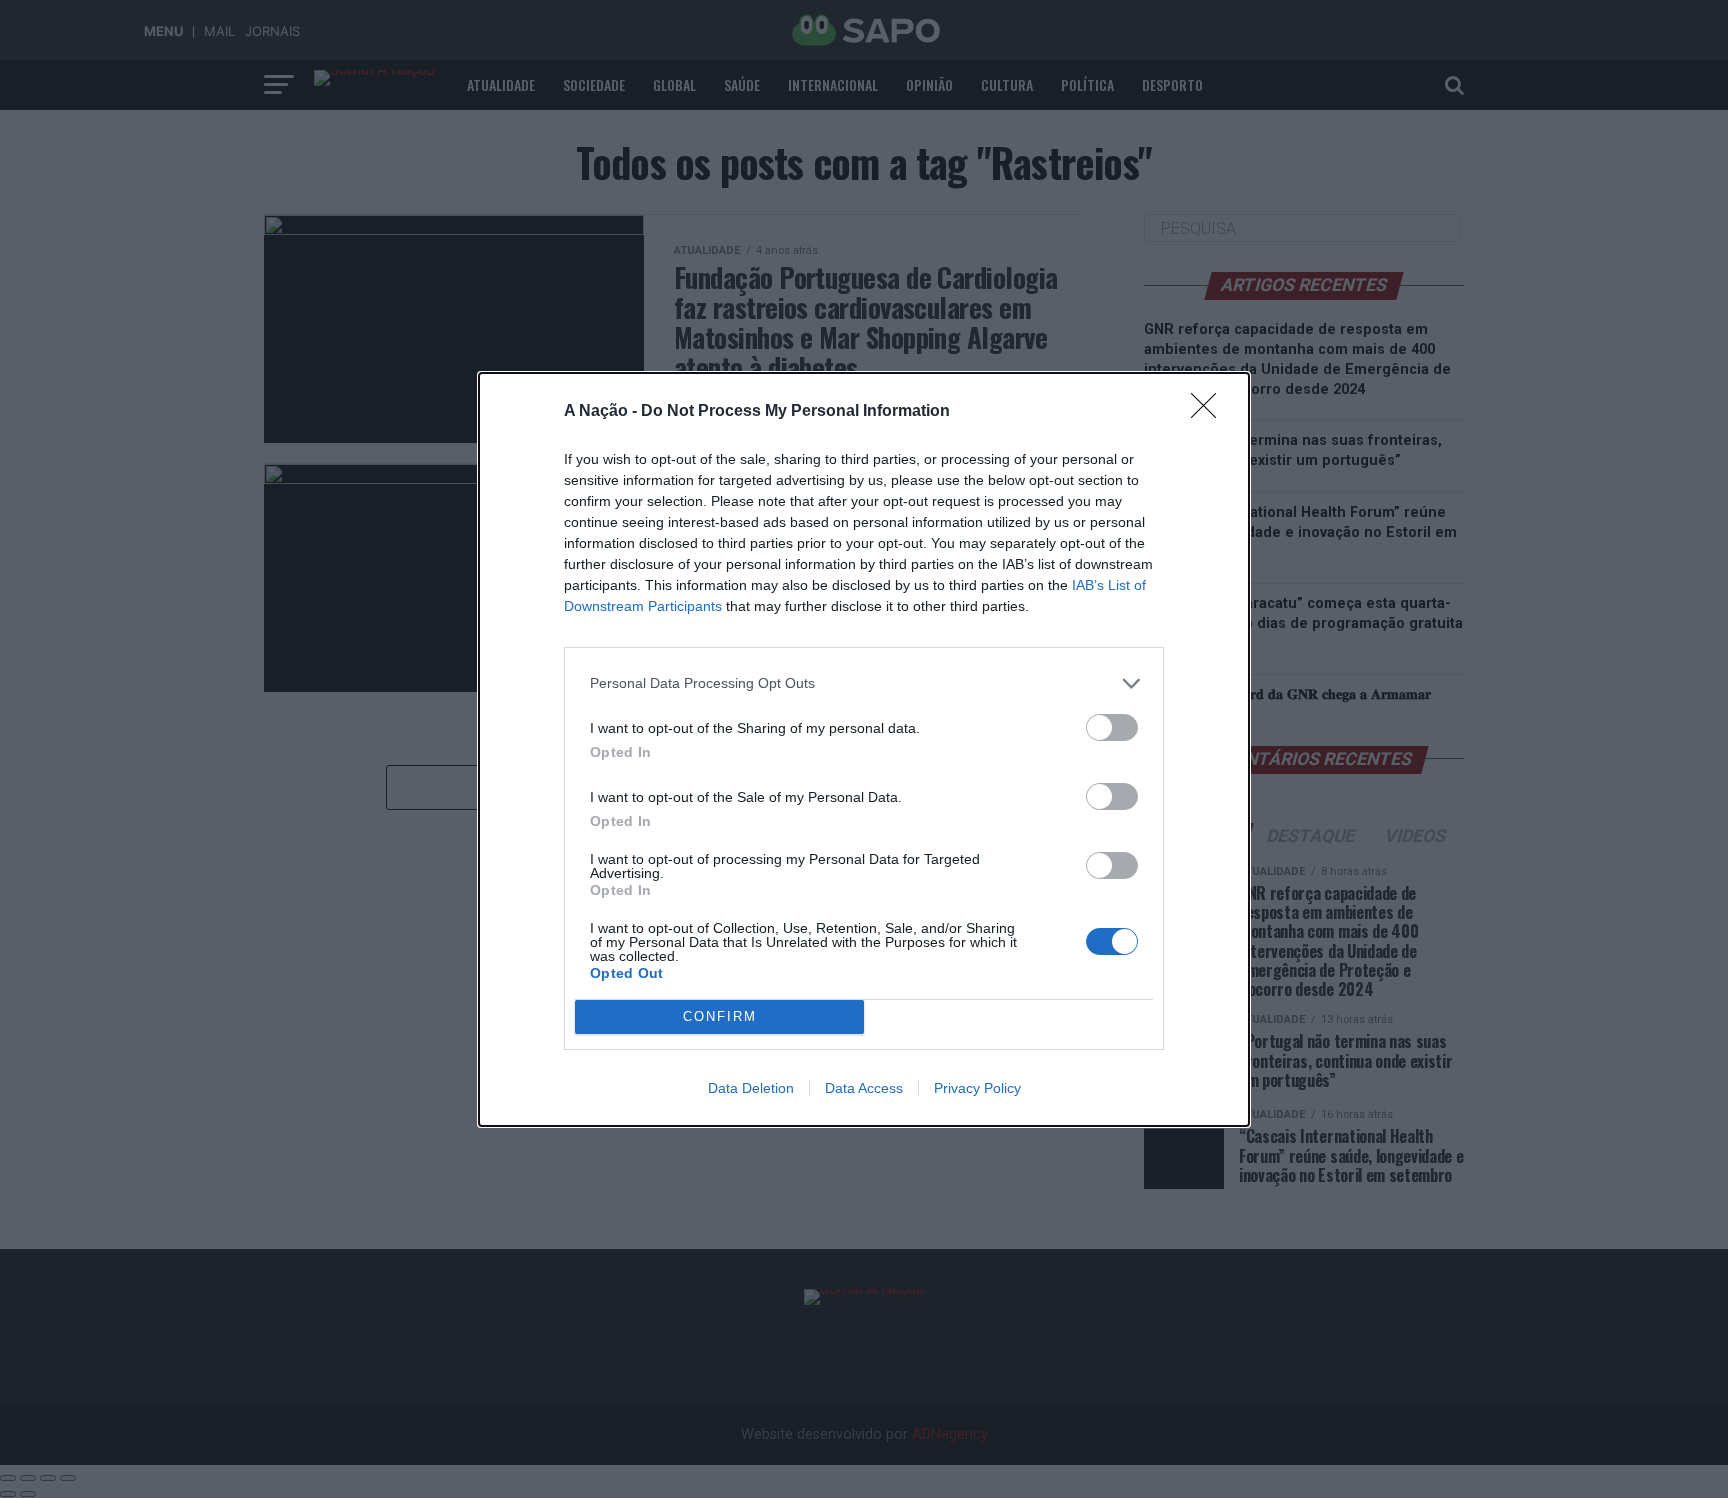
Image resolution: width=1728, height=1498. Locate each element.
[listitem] (864, 683)
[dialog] (864, 749)
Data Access (864, 1088)
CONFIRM (720, 1016)
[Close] (1210, 412)
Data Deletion (751, 1088)
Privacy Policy (977, 1088)
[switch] (1112, 727)
